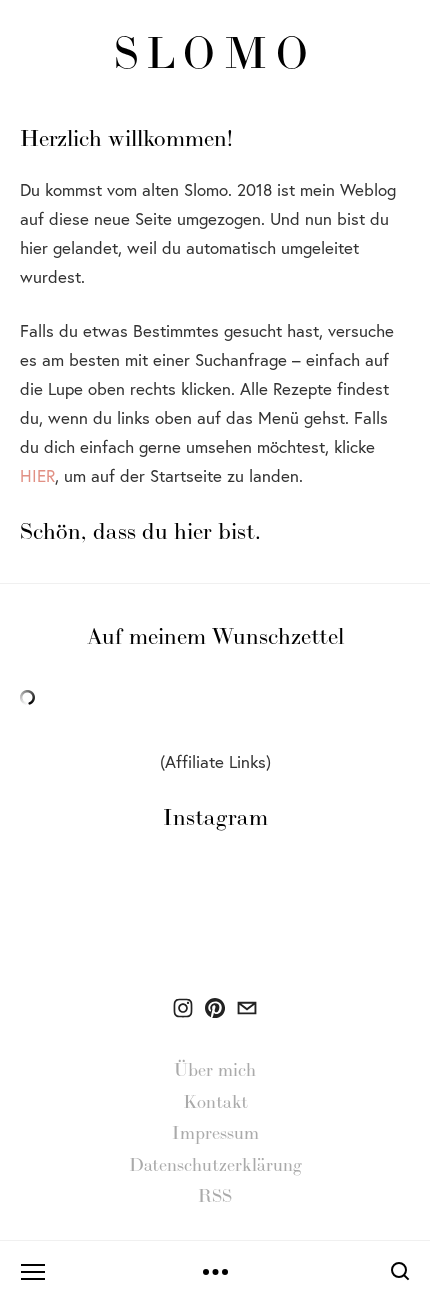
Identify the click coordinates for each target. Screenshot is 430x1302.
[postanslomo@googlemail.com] (247, 1008)
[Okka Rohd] (215, 1008)
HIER (37, 475)
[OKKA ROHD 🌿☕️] (183, 1008)
